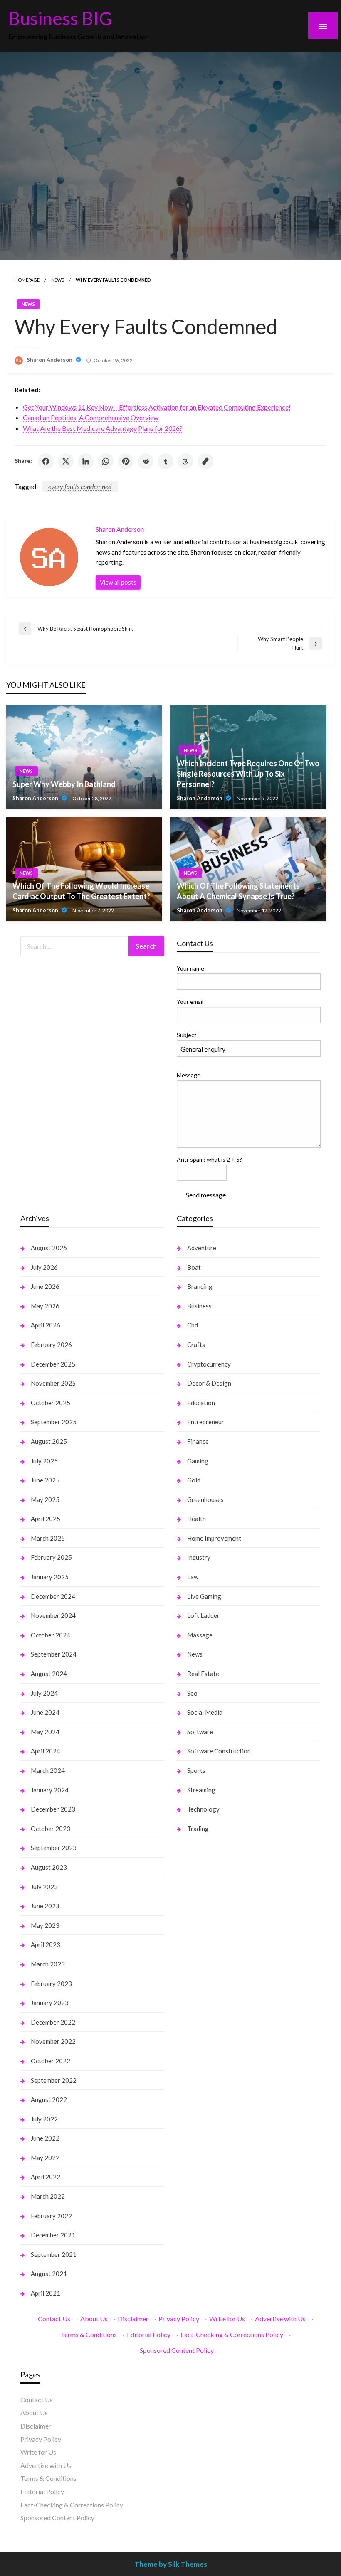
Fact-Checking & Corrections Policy (232, 2334)
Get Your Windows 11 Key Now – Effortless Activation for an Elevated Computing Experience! (157, 407)
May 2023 (45, 1925)
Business (199, 1306)
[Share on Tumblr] (166, 461)
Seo (192, 1693)
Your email (190, 1002)
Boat (194, 1267)
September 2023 (54, 1848)
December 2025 (53, 1364)
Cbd (193, 1325)
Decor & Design (209, 1383)
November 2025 (53, 1383)
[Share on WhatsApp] (106, 461)
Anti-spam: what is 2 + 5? (209, 1159)
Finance (198, 1441)
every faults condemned (80, 486)
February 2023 (51, 1984)
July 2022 (44, 2119)
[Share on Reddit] (146, 461)
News (58, 280)
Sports (196, 1770)
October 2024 (51, 1635)
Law (193, 1577)
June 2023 (45, 1906)
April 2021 (46, 2293)
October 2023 (51, 1829)
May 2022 (45, 2158)
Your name (190, 968)
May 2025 (45, 1499)
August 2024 (49, 1674)
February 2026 (51, 1345)
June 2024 (45, 1712)
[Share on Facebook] (46, 461)
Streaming (201, 1790)
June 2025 (45, 1480)
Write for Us (227, 2319)
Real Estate (203, 1674)
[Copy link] (205, 461)
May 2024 (45, 1732)
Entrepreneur (206, 1422)
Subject (187, 1035)
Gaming (198, 1461)
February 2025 (51, 1557)
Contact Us (54, 2319)
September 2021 (54, 2254)
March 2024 (48, 1770)
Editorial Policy (149, 2334)
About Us (94, 2319)
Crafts (196, 1345)
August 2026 (49, 1248)
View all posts (118, 582)
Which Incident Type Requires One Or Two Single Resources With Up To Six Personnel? (248, 774)
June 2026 (45, 1286)
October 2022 (51, 2061)
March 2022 (48, 2196)
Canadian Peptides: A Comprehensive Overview (91, 417)
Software (200, 1732)
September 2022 (54, 2080)
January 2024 (50, 1790)
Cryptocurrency (209, 1364)
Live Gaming (204, 1596)
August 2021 (49, 2274)
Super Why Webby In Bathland (64, 784)
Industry (199, 1557)
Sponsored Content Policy (177, 2350)
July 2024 (44, 1693)
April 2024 (46, 1751)
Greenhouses (205, 1499)
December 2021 (53, 2235)
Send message (206, 1195)
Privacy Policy (179, 2319)
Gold (194, 1480)
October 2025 (51, 1403)
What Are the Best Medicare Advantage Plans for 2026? (103, 428)
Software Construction (219, 1751)
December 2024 (53, 1596)
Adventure (202, 1248)
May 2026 (45, 1306)
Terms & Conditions (89, 2334)
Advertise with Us (280, 2319)
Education (201, 1403)
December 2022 (53, 2022)
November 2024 (53, 1615)
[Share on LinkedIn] (86, 461)
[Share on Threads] (185, 461)
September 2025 (54, 1422)
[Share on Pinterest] (126, 461)
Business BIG (60, 18)
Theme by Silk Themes (171, 2564)
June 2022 (45, 2138)
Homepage (27, 280)
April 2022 (46, 2177)
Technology (203, 1809)
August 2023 (49, 1867)
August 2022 (49, 2099)
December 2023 (53, 1809)
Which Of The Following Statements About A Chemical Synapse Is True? (238, 891)
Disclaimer (133, 2319)
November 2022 (53, 2041)
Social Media (205, 1712)
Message (189, 1075)
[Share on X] (66, 461)
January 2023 (50, 2003)
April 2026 (46, 1325)
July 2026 (44, 1267)
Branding (200, 1286)
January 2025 (50, 1577)
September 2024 (54, 1654)
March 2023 (48, 1964)
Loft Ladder (203, 1615)
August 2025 (49, 1441)
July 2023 (44, 1887)
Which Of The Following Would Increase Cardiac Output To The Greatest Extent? (81, 891)
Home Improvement (214, 1538)
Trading (198, 1829)
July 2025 (44, 1461)
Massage (200, 1635)
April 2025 (46, 1519)
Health (196, 1519)
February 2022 (51, 2216)
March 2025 (48, 1538)
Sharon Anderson (50, 360)
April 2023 (46, 1944)
